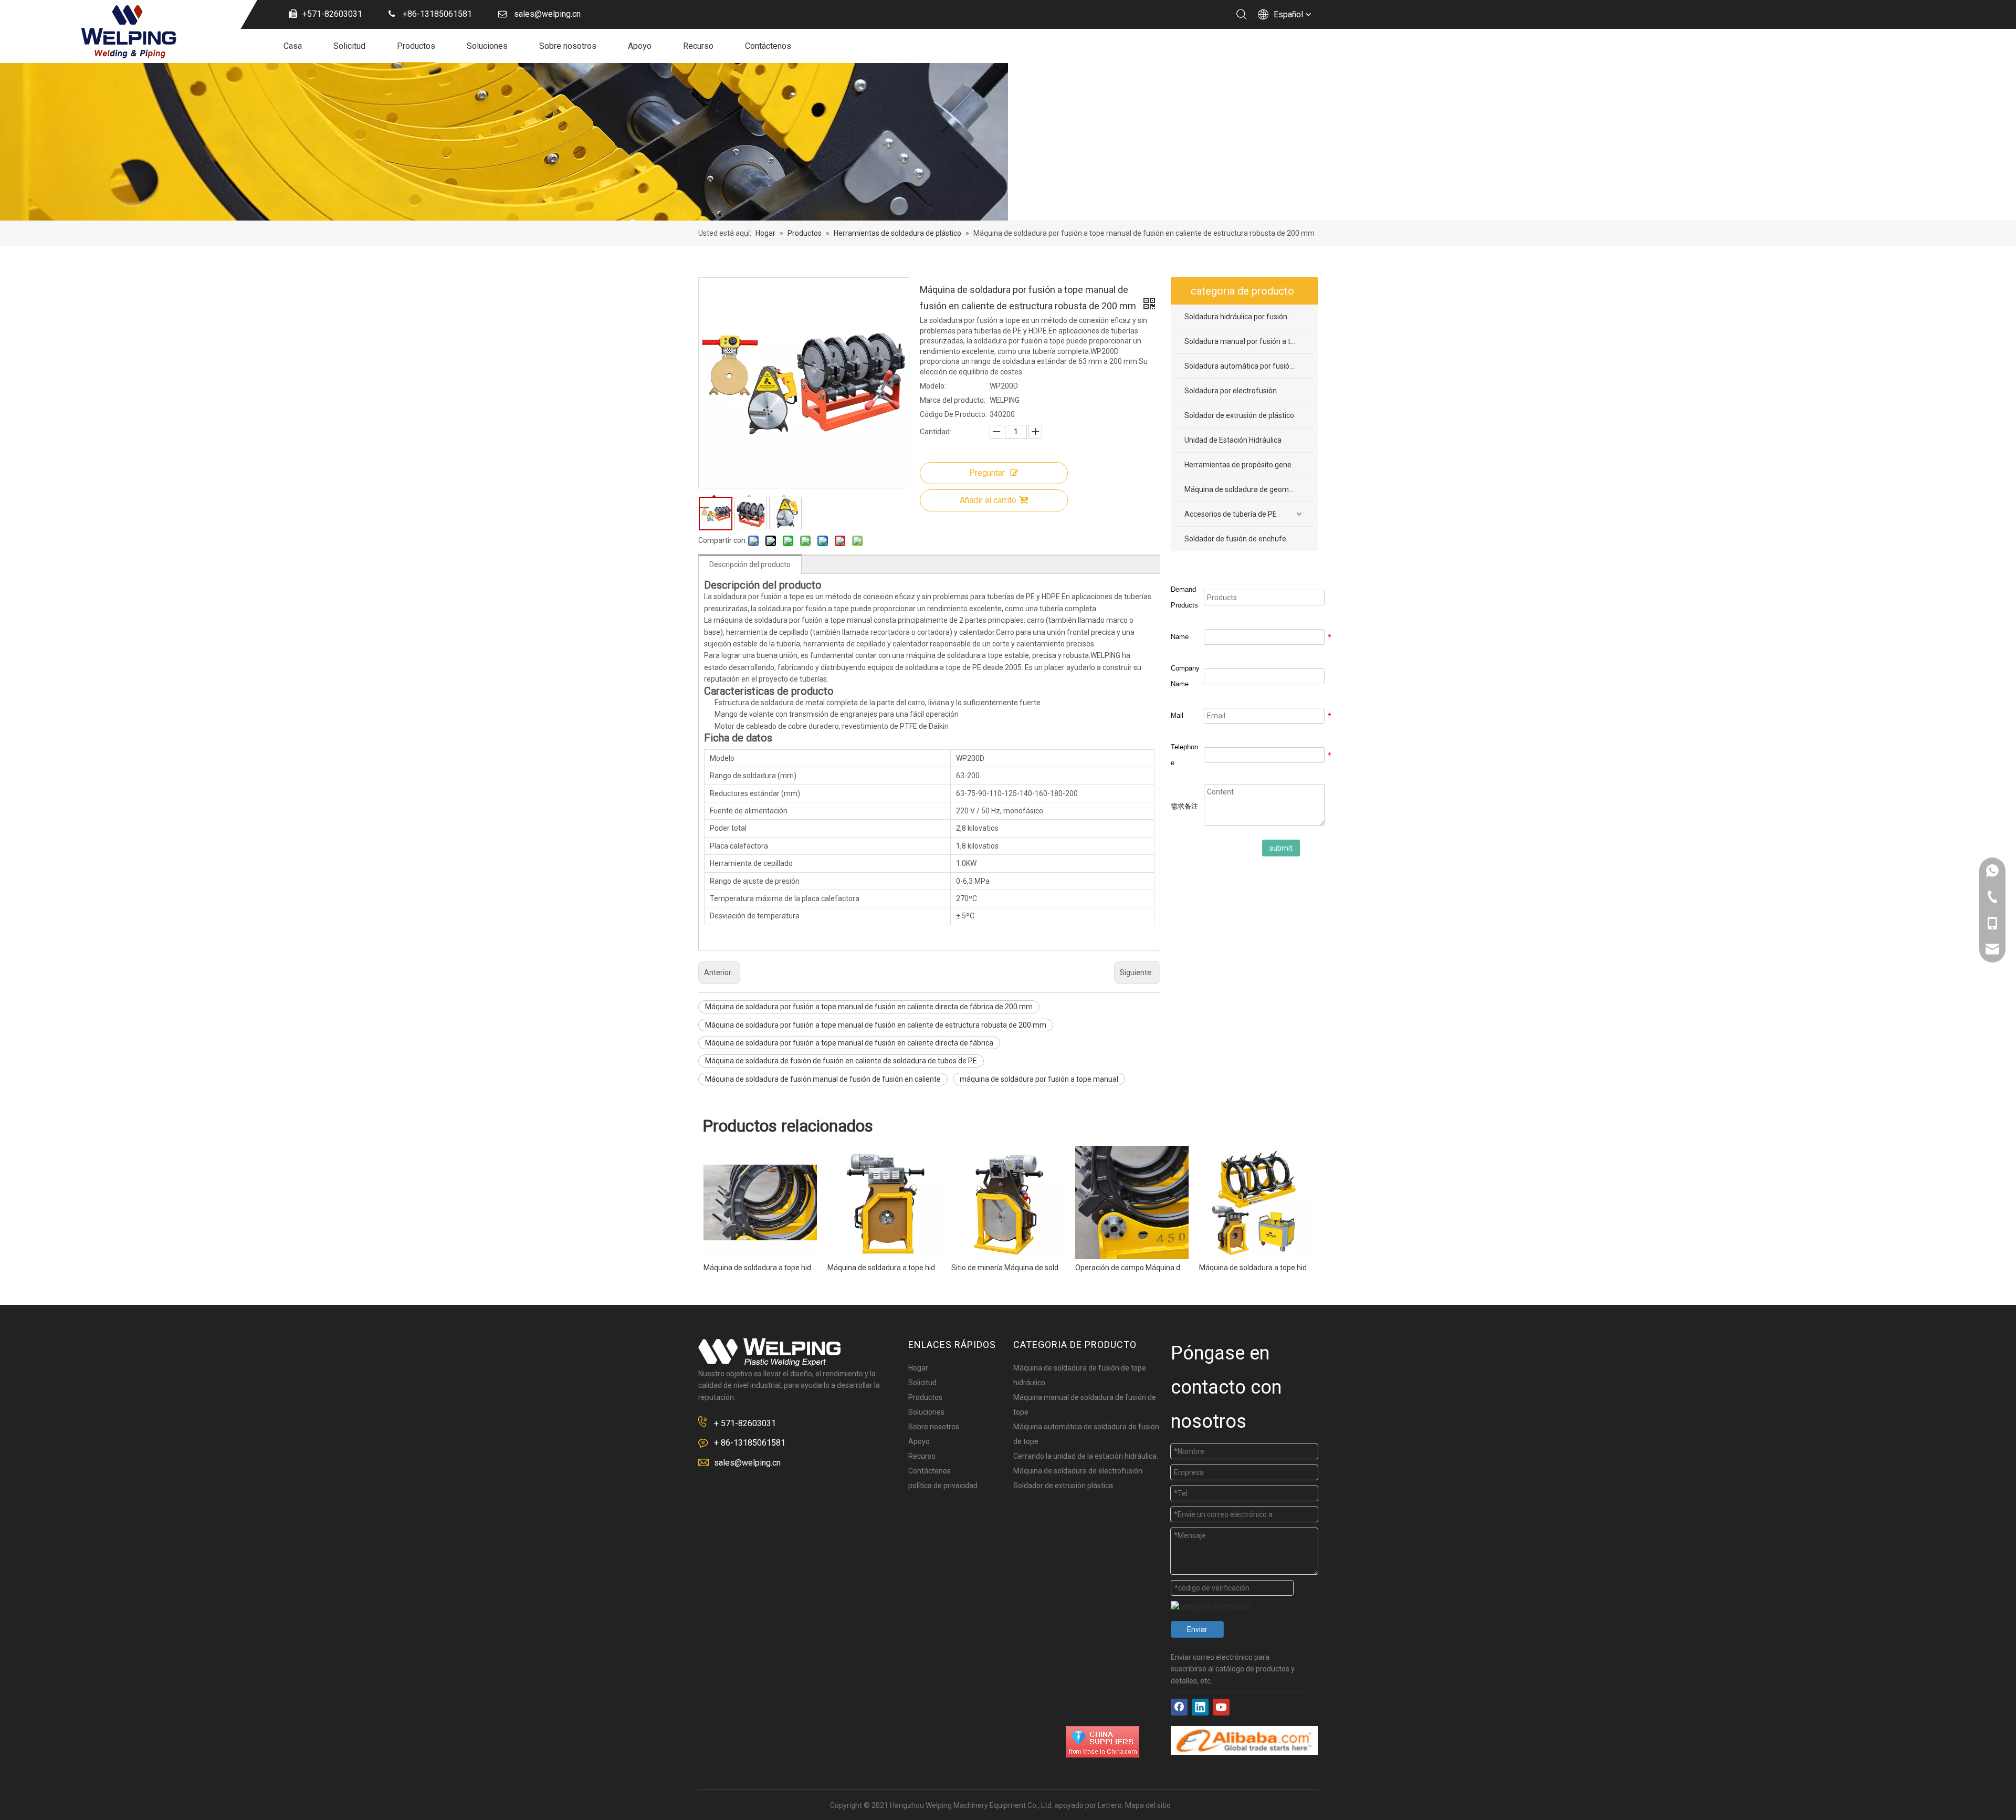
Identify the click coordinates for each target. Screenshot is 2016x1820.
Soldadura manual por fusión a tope (1244, 341)
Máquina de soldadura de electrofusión (1078, 1471)
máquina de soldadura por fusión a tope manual (1039, 1079)
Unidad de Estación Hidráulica (1233, 440)
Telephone (1184, 755)
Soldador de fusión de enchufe (1235, 539)
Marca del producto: (953, 400)
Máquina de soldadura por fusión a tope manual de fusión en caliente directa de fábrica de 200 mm (869, 1007)
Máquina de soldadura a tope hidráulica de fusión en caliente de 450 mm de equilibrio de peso (760, 1268)
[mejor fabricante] (1244, 1740)
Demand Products (1184, 597)
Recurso (698, 46)
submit (1281, 848)
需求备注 (1184, 806)
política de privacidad (943, 1486)
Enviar (1197, 1629)
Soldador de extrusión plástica (1063, 1486)
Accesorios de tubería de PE (1231, 514)
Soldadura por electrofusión (1231, 391)
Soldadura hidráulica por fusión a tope (1247, 317)
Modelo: (933, 386)
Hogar (918, 1368)
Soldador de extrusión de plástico (1239, 415)
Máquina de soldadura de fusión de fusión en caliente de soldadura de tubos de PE (841, 1061)
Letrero (1110, 1805)
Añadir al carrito (988, 500)
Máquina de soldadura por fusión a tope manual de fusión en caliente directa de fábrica (849, 1043)
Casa (293, 46)
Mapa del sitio (1148, 1805)
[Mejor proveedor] (1102, 1742)
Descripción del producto (750, 564)
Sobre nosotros (568, 46)
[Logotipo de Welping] (769, 1352)
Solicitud (349, 46)
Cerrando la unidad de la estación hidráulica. (1086, 1456)
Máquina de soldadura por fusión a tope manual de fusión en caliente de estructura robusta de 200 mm (876, 1025)
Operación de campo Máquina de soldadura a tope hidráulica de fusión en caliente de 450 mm (1008, 1268)
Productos (416, 46)
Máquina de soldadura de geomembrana (1248, 489)
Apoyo (640, 46)
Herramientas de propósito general (1242, 465)
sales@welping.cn (747, 1463)
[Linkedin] (1200, 1707)
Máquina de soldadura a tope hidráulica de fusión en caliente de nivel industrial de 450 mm (1132, 1268)
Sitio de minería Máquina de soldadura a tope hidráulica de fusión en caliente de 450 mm (884, 1268)
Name (1180, 637)
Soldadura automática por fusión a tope (1248, 366)
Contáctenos (768, 46)
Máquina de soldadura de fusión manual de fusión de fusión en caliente (823, 1079)
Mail (1177, 715)
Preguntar (987, 473)
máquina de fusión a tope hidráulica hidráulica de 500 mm (1256, 1268)
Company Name (1185, 676)
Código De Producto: (953, 414)
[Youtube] (1221, 1707)
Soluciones (487, 46)
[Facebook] (1179, 1707)
